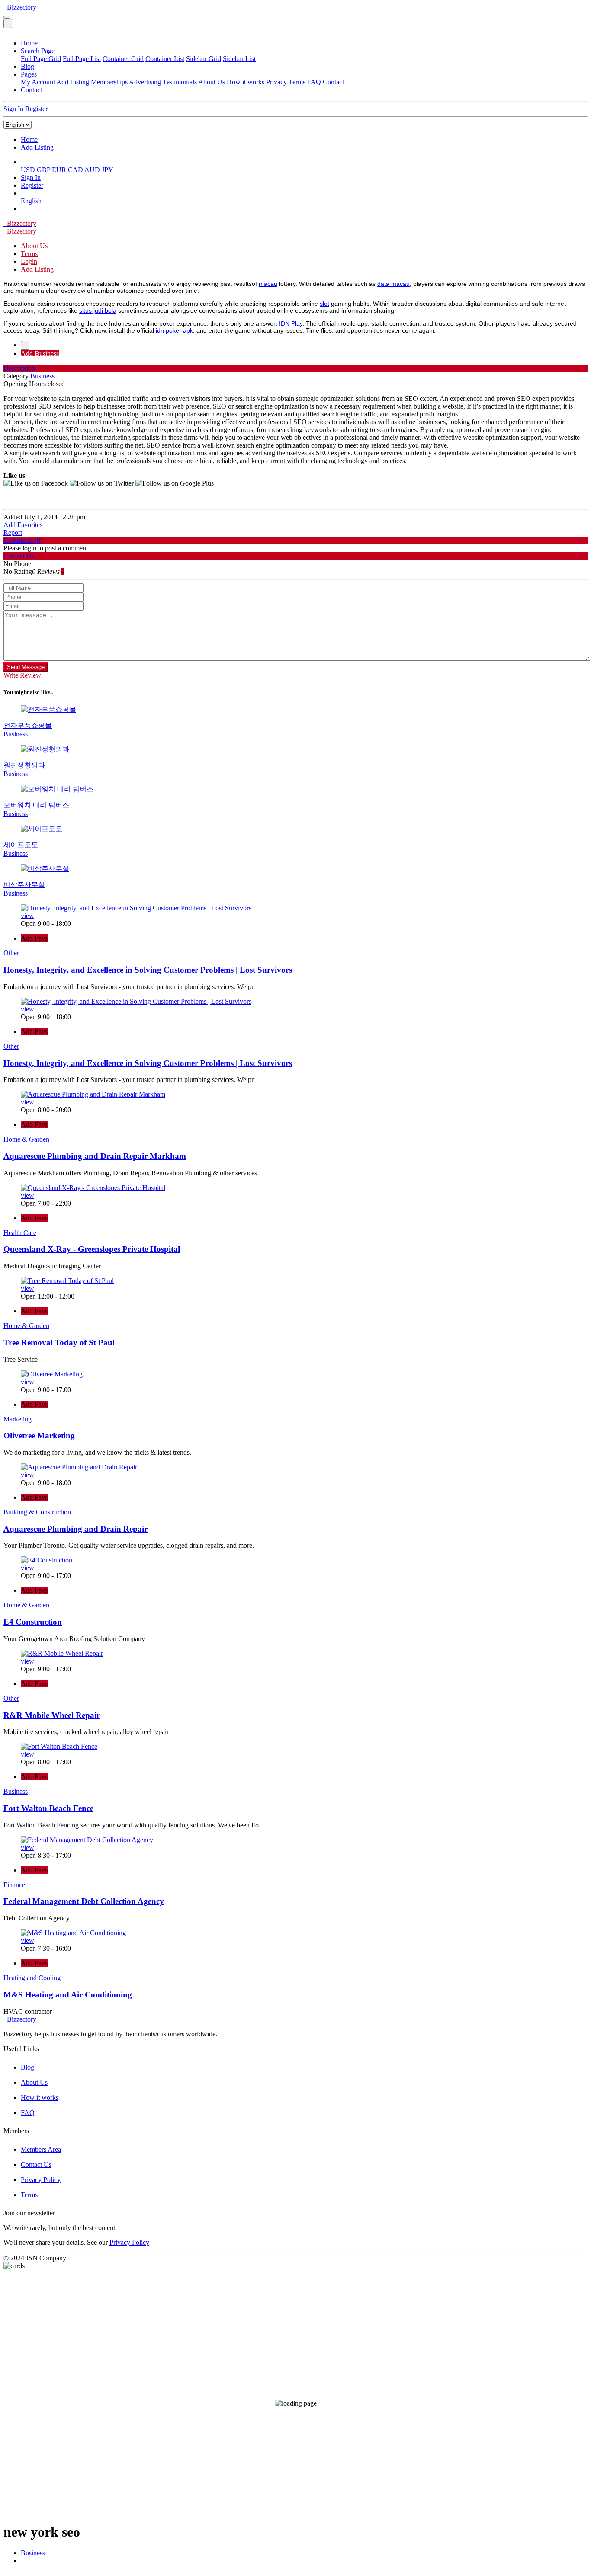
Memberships (109, 82)
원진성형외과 (24, 765)
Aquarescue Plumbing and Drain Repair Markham (95, 1156)
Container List (165, 59)
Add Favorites (23, 525)
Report (13, 533)
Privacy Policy (41, 2180)
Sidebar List (239, 59)
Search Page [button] (38, 51)
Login (29, 261)
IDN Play (291, 323)
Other (11, 953)
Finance (14, 1885)
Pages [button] (29, 74)
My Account (38, 82)
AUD (92, 170)
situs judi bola (98, 310)
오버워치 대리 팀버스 (36, 805)
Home (29, 43)
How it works (246, 82)
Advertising (145, 82)
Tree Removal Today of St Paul (59, 1342)
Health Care (20, 1233)
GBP (43, 170)
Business (33, 2553)
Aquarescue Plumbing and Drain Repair (75, 1529)
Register (36, 109)
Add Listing (73, 82)
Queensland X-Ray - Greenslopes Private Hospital (92, 1249)
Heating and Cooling (32, 1978)
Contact (333, 82)
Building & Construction (37, 1512)
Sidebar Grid (204, 59)
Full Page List (82, 59)
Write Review (22, 675)
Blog (27, 66)
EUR (59, 170)
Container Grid (123, 59)
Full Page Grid (41, 59)
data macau (393, 284)
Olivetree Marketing (39, 1435)
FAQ (314, 82)
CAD (75, 170)
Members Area (41, 2149)
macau (268, 284)
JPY (108, 170)
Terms (297, 82)
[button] (22, 162)
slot (324, 304)
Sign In (13, 109)
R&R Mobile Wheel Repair (52, 1715)
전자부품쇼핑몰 (28, 725)
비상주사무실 (24, 885)
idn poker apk (174, 330)
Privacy (276, 82)
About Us (212, 82)
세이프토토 (21, 845)
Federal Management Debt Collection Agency (84, 1901)
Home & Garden (26, 1139)
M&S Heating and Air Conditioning (68, 1995)
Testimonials (180, 82)
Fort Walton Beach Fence (48, 1808)
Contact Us (36, 2165)
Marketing (18, 1419)
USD (28, 170)
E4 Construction (33, 1622)
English (31, 201)
